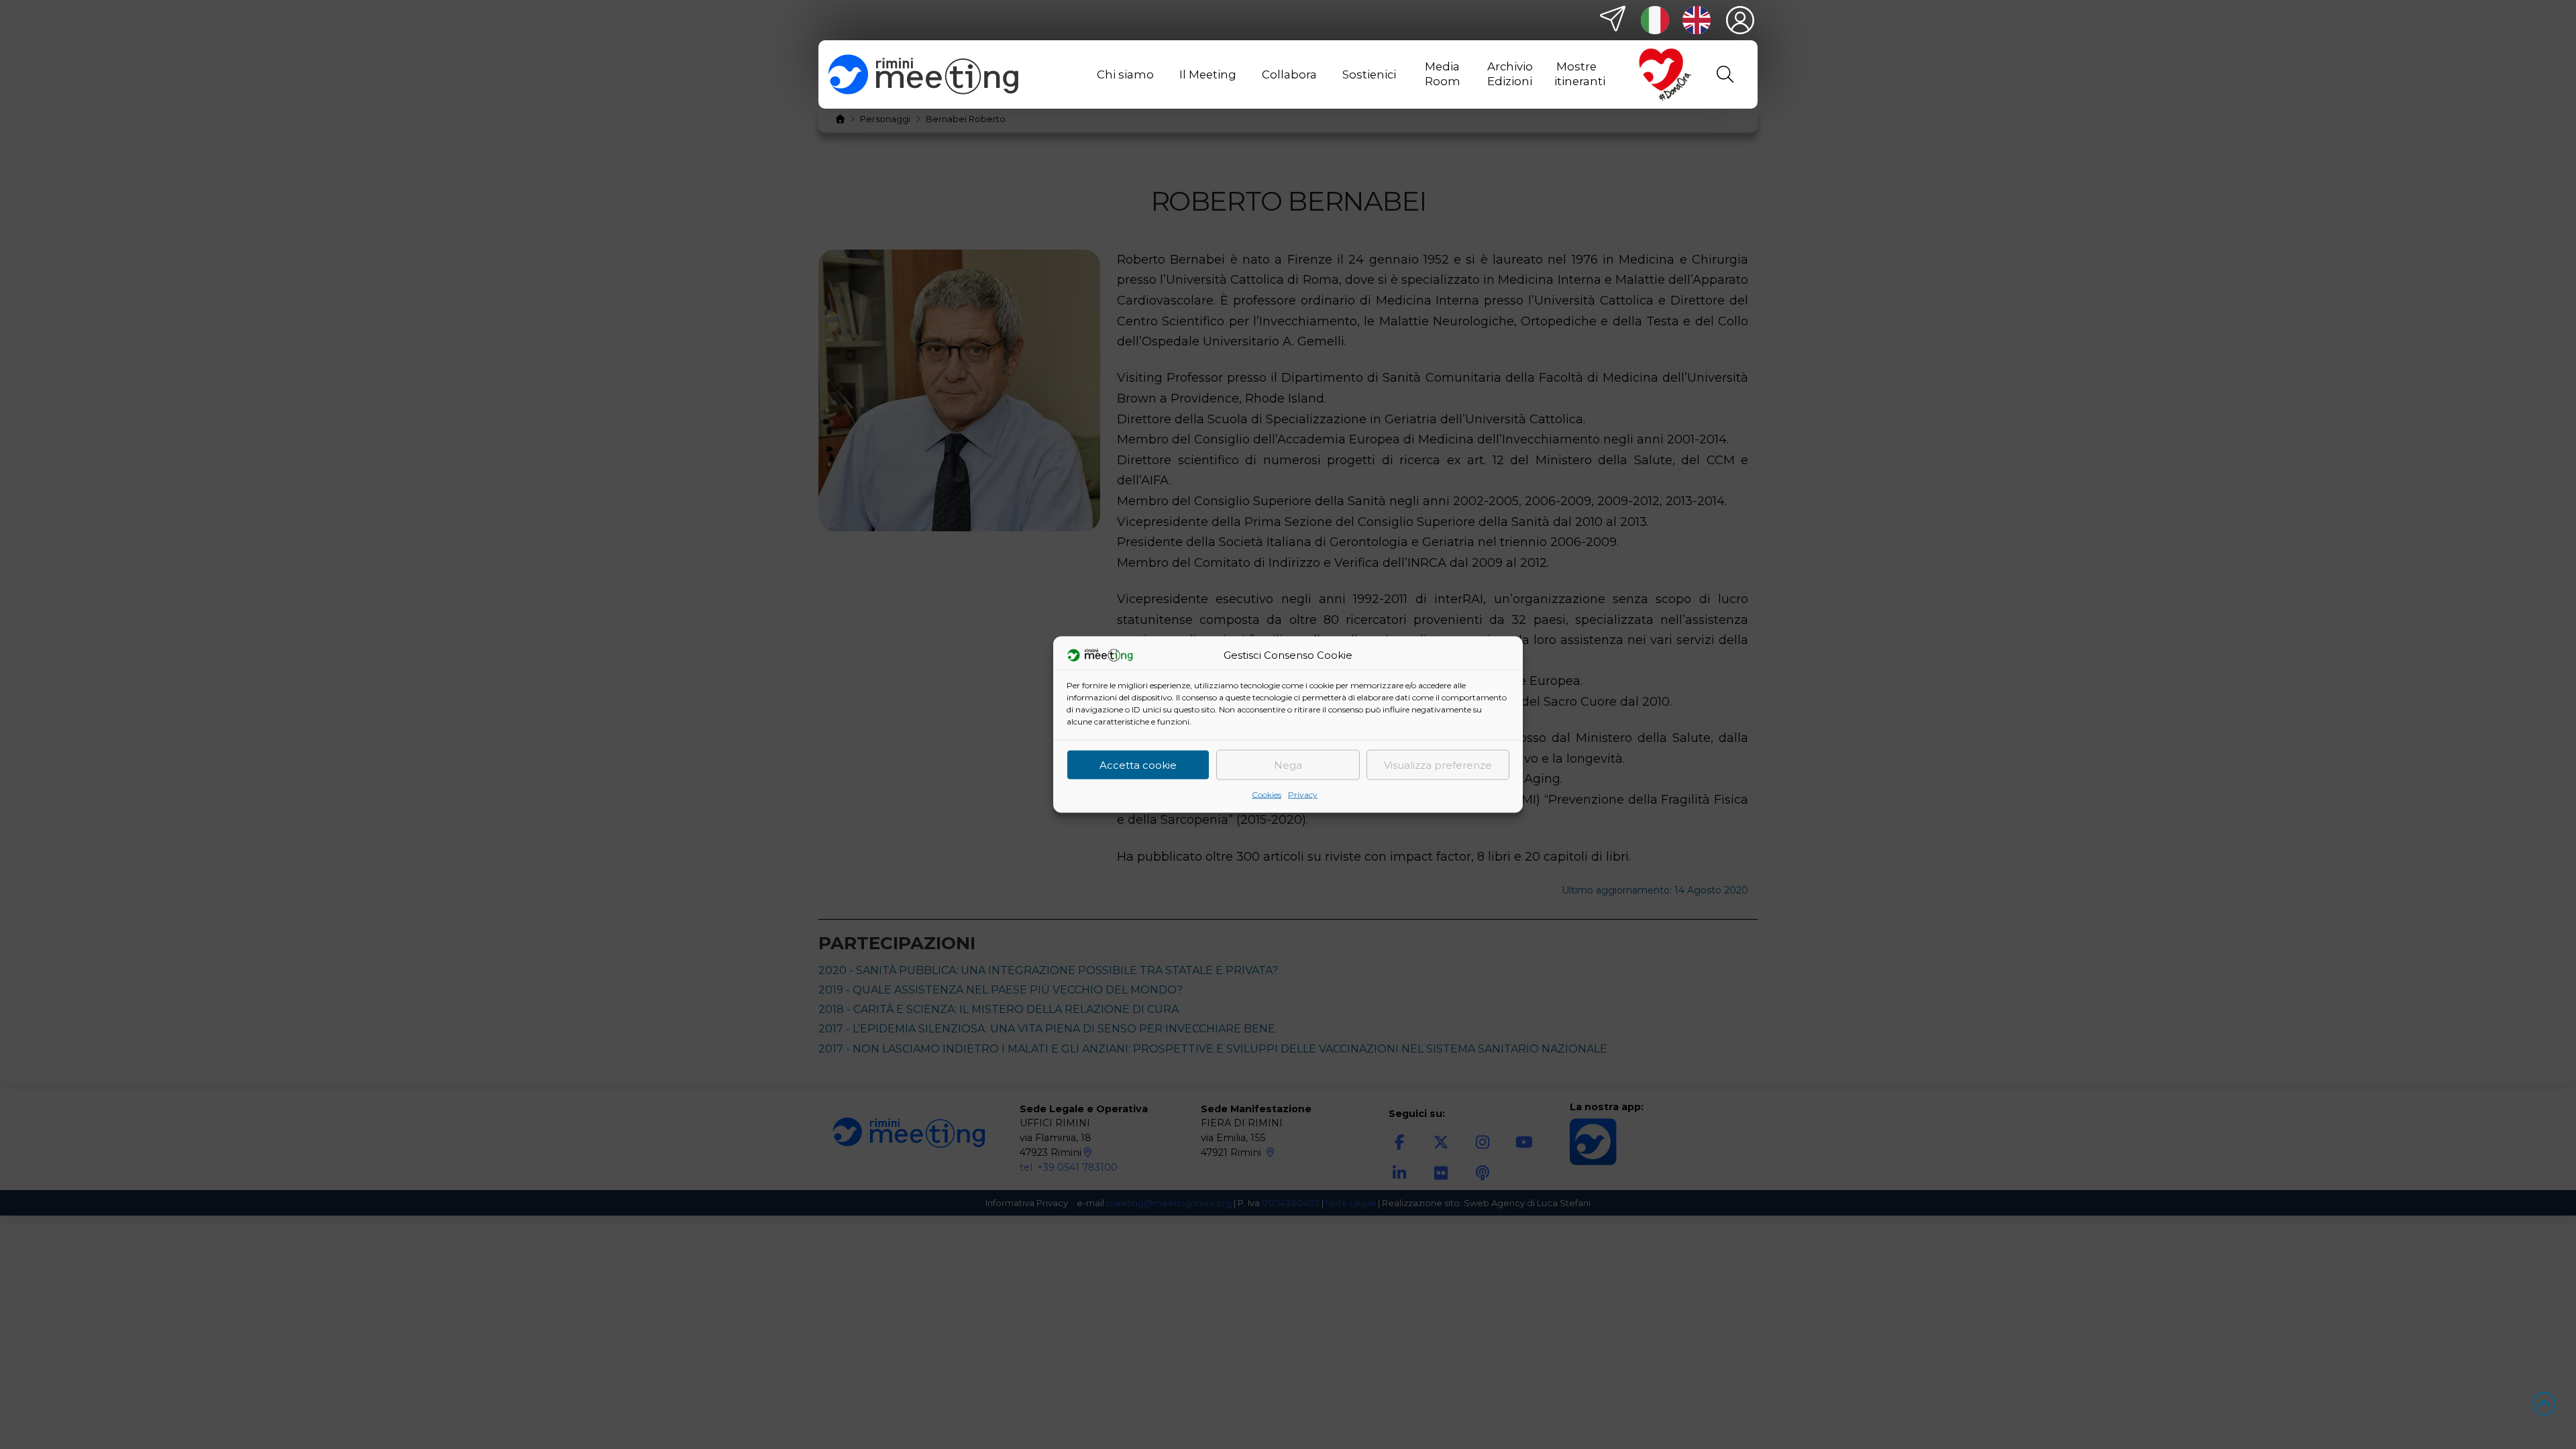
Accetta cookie (1138, 764)
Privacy (1303, 795)
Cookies (1267, 795)
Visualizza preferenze (1438, 764)
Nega (1288, 764)
